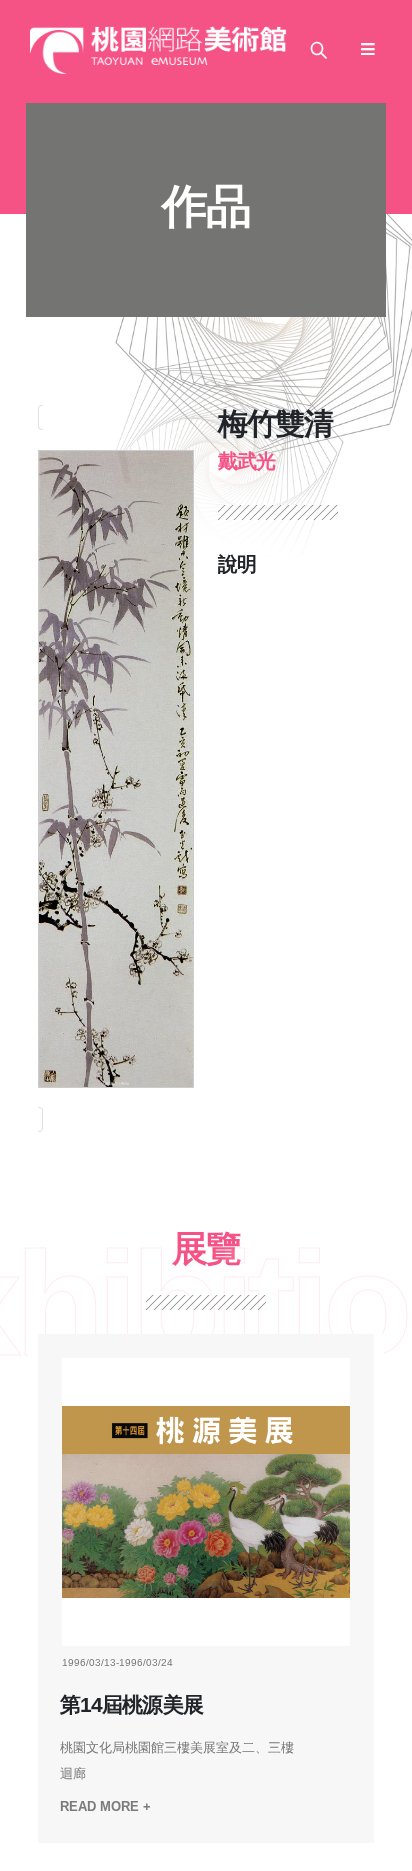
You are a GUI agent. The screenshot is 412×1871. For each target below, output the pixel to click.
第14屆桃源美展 (131, 1705)
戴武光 (246, 461)
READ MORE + (105, 1806)
